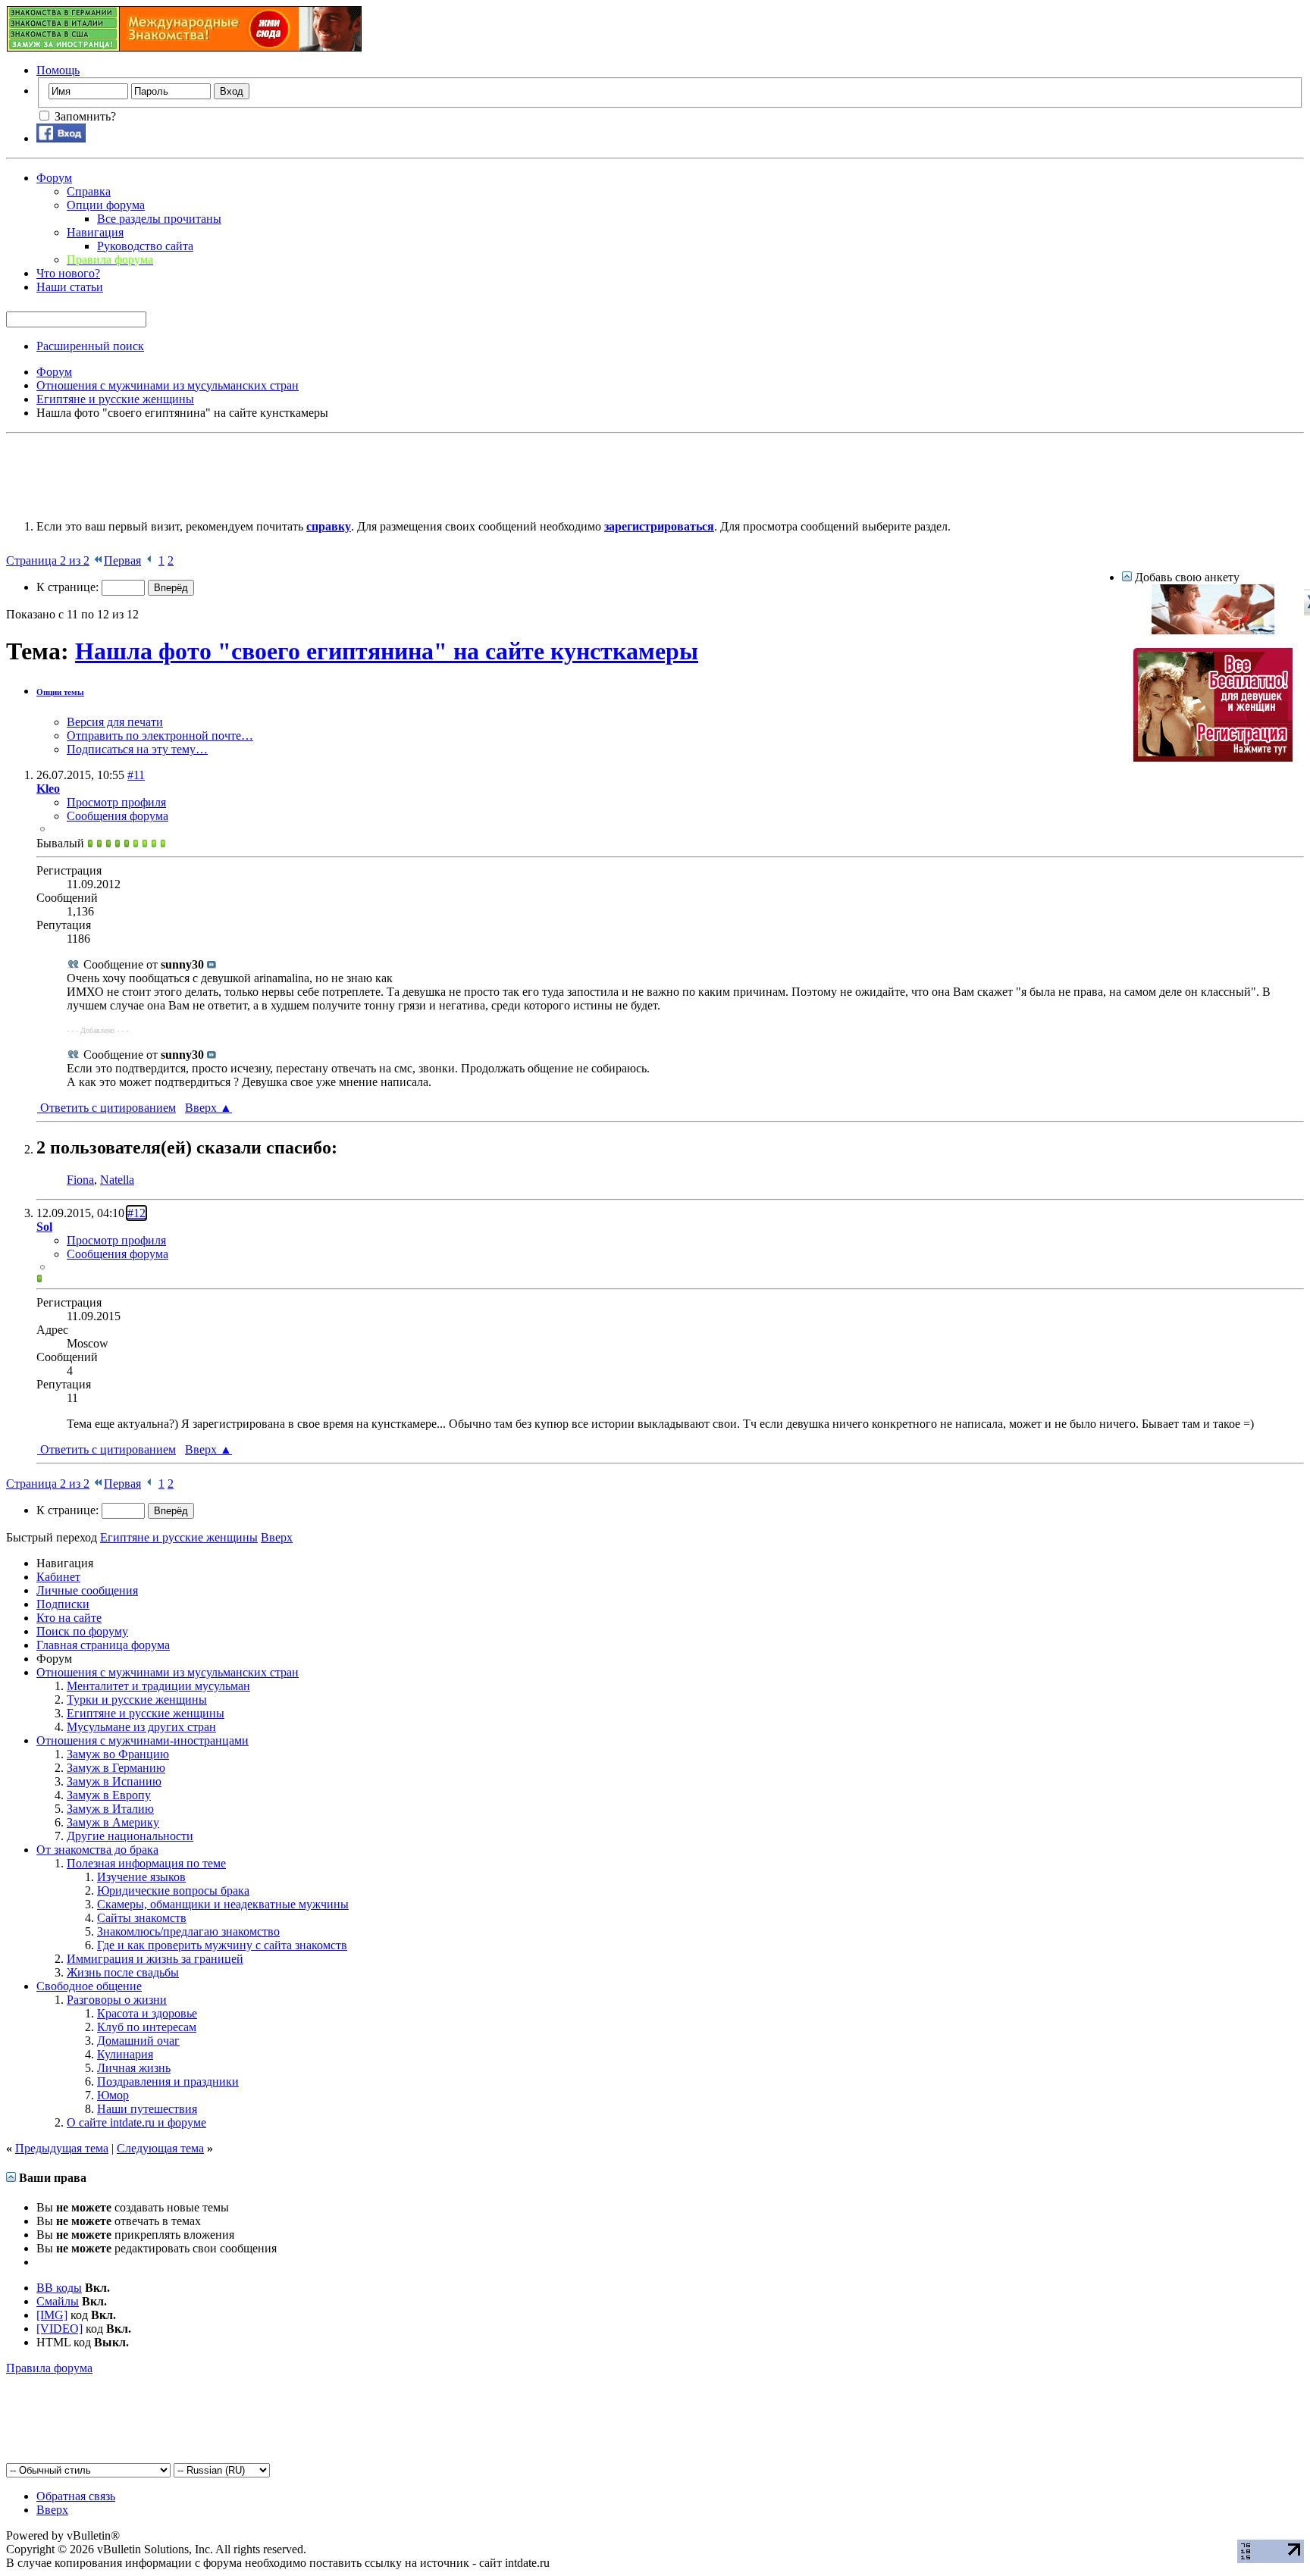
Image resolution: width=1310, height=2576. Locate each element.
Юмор (113, 2095)
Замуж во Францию (118, 1754)
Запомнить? (84, 116)
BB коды (59, 2288)
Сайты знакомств (142, 1918)
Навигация (95, 232)
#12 (136, 1213)
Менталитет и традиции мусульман (158, 1686)
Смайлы (58, 2301)
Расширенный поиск (90, 346)
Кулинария (125, 2054)
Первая (122, 560)
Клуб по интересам (147, 2027)
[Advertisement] (282, 474)
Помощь (58, 70)
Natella (117, 1180)
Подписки (63, 1604)
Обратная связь (76, 2496)
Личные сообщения (87, 1590)
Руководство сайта (145, 246)
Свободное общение (89, 1986)
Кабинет (58, 1577)
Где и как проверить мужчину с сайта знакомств (222, 1945)
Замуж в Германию (116, 1768)
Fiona (80, 1180)
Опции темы (60, 692)
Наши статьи (70, 287)
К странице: (69, 587)
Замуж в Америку (113, 1822)
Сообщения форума (118, 816)
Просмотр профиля (116, 802)
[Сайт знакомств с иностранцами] (1213, 630)
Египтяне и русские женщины (146, 1713)
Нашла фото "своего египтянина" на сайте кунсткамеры (387, 651)
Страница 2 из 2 (48, 560)
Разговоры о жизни (117, 2000)
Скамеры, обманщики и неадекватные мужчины (223, 1904)
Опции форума (106, 205)
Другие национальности (130, 1836)
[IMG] (52, 2315)
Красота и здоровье (147, 2013)
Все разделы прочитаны (159, 219)
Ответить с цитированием (107, 1108)
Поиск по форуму (82, 1631)
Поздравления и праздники (168, 2081)
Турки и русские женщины (137, 1700)
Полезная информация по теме (146, 1863)
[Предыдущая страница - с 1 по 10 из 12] (150, 560)
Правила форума (49, 2368)
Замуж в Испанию (114, 1781)
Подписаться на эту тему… (137, 749)
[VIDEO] (60, 2329)
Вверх (208, 1108)
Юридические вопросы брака (173, 1891)
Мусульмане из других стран (141, 1727)
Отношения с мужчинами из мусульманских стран (168, 1672)
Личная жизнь (134, 2068)
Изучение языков (141, 1877)
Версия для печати (115, 722)
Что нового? (68, 273)
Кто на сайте (69, 1618)
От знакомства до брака (97, 1850)
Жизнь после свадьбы (123, 1972)
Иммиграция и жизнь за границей (155, 1959)
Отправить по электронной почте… (160, 736)
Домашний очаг (138, 2041)
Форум (54, 178)
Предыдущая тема (62, 2148)
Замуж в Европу (109, 1795)
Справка (89, 191)
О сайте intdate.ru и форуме (136, 2122)
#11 (136, 775)
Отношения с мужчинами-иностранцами (143, 1740)
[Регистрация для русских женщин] (1213, 757)
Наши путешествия (147, 2109)
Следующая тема (160, 2148)
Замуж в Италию (110, 1809)
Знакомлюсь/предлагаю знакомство (188, 1931)
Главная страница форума (103, 1645)
